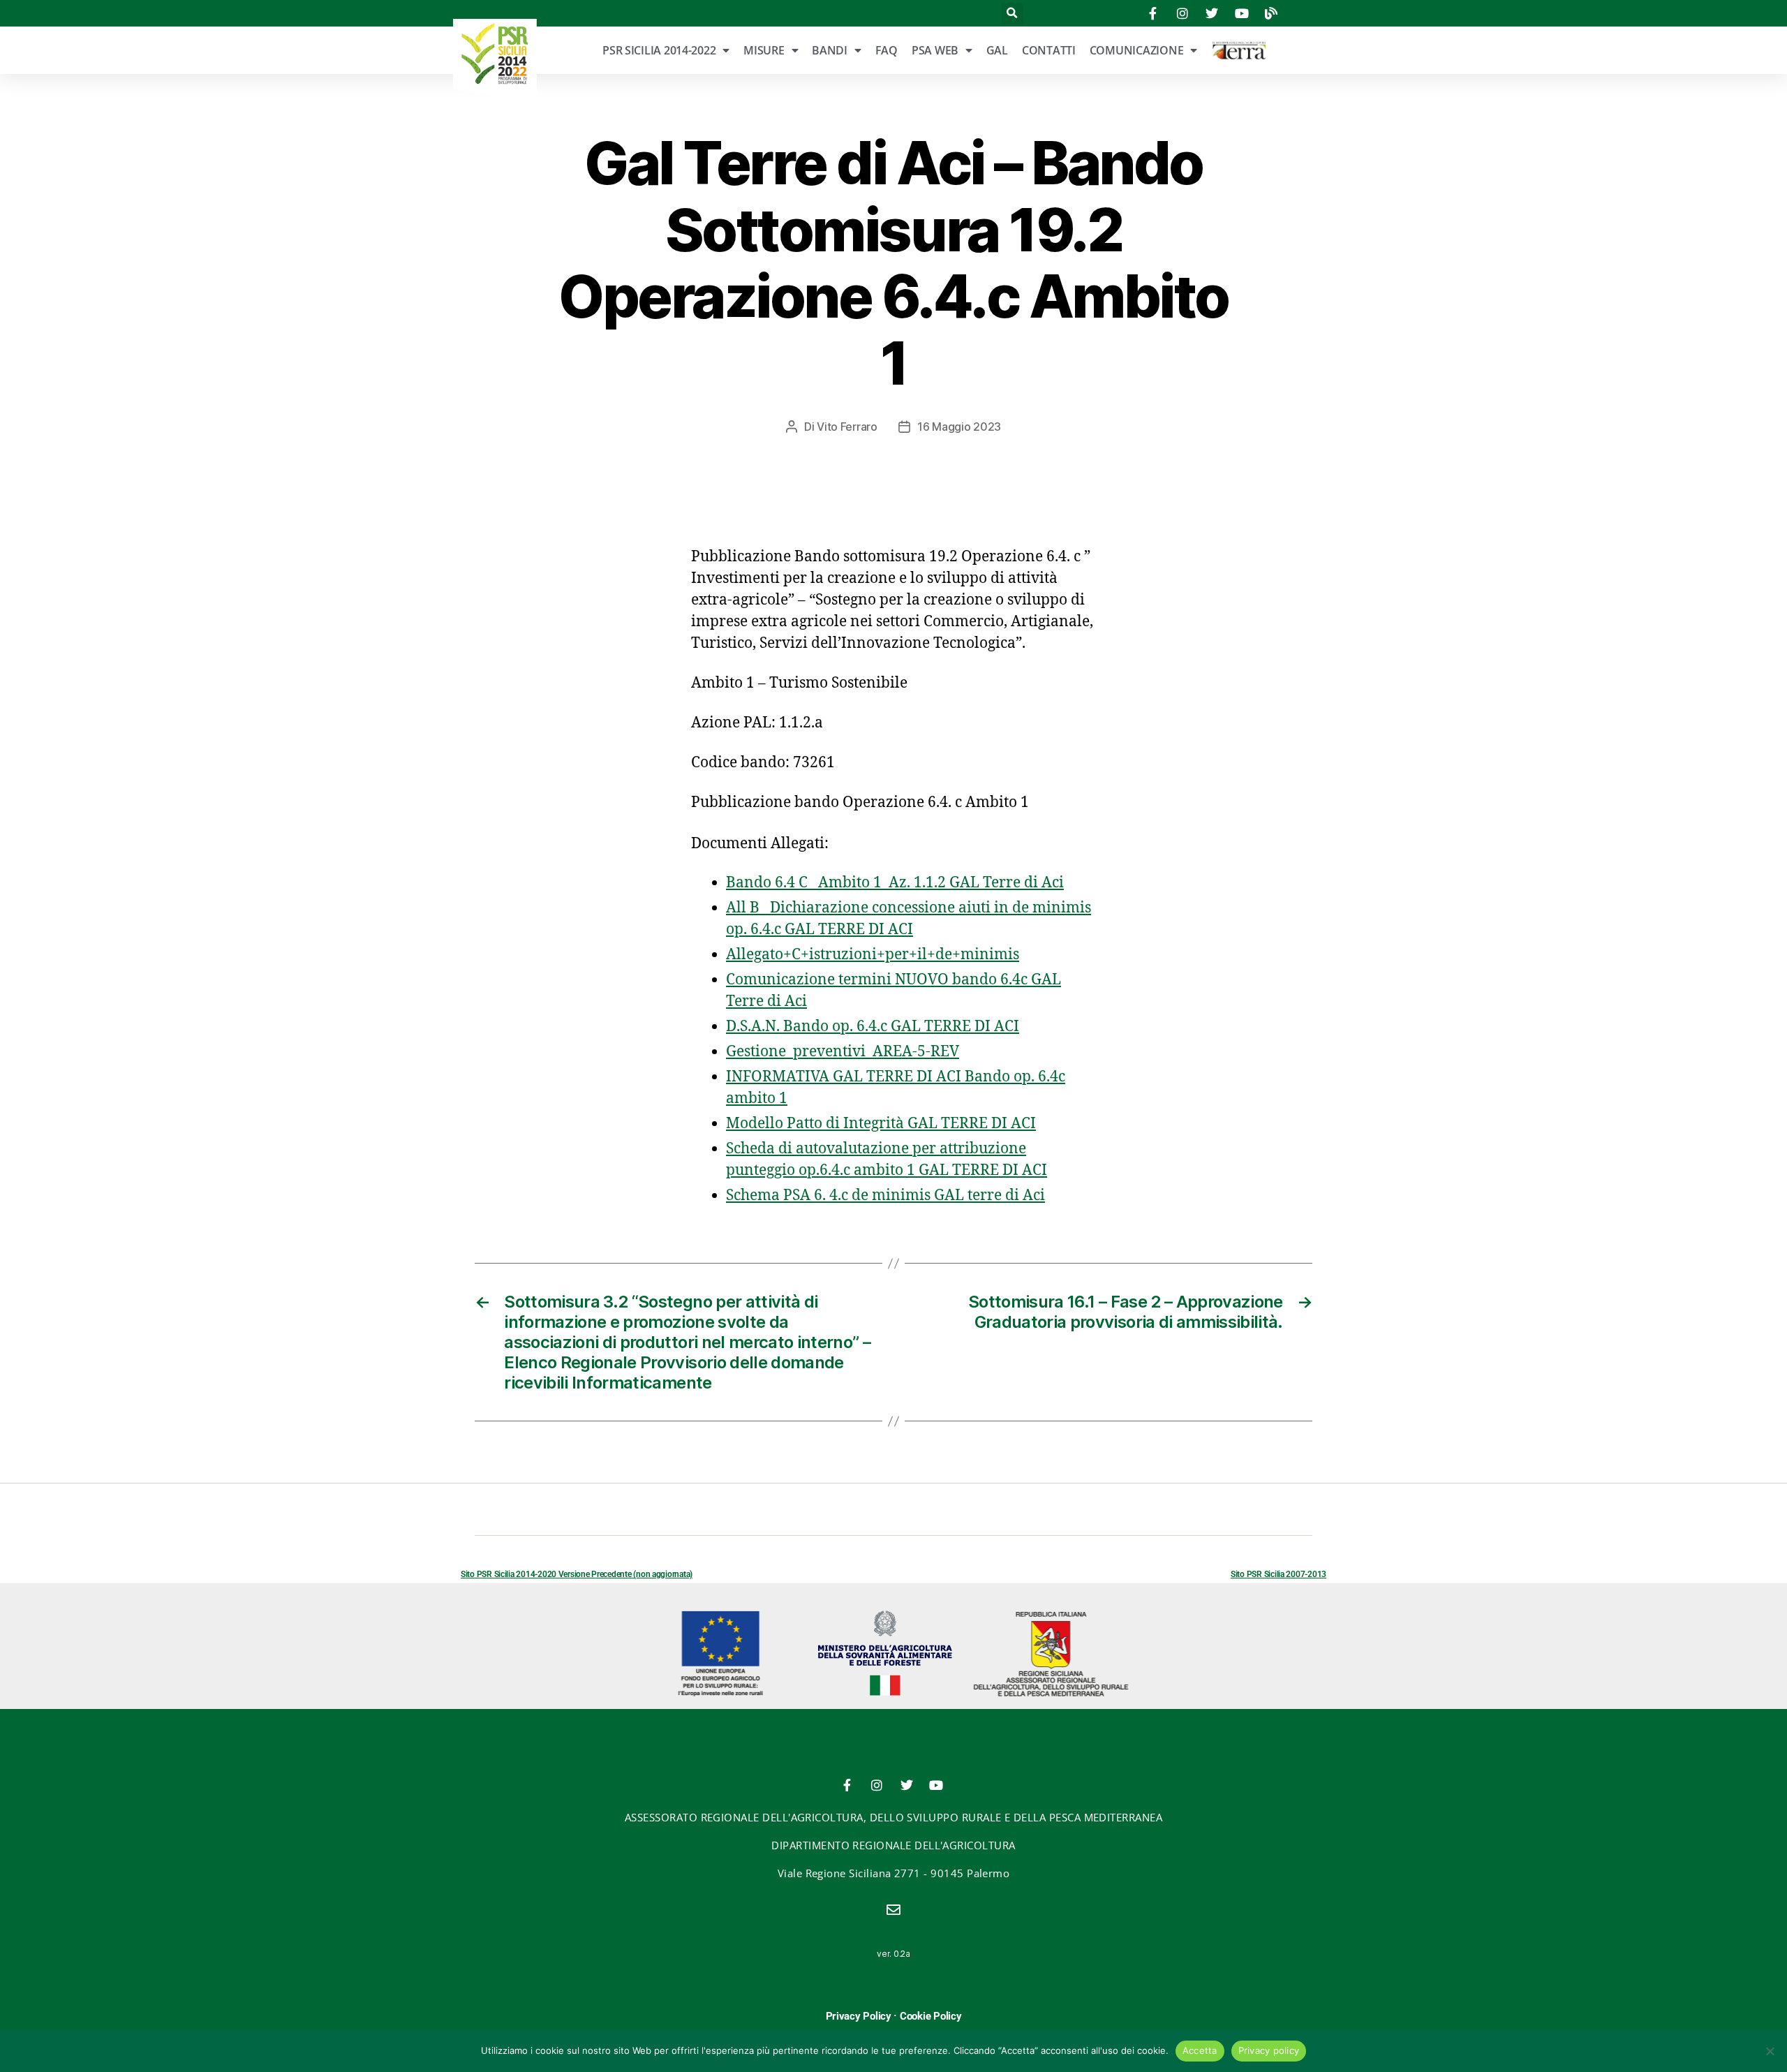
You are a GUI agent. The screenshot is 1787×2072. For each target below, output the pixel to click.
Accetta (1200, 2050)
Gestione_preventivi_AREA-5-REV (843, 1052)
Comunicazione (1137, 50)
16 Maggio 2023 (959, 427)
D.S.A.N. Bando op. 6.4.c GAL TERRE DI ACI (873, 1027)
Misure (764, 50)
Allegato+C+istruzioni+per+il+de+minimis (873, 955)
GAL (997, 50)
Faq (887, 50)
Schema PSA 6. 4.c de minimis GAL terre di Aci (885, 1196)
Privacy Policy (859, 2016)
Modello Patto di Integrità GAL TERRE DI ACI (881, 1124)
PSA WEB (935, 50)
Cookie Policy (931, 2016)
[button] (1013, 14)
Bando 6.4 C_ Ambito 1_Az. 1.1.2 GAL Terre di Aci (895, 883)
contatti (1049, 50)
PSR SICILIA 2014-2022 (659, 50)
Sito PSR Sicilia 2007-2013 (1278, 1574)
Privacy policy (1269, 2050)
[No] (1770, 2051)
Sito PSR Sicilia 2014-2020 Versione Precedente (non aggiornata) (577, 1574)
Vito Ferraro (847, 427)
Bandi (830, 50)
